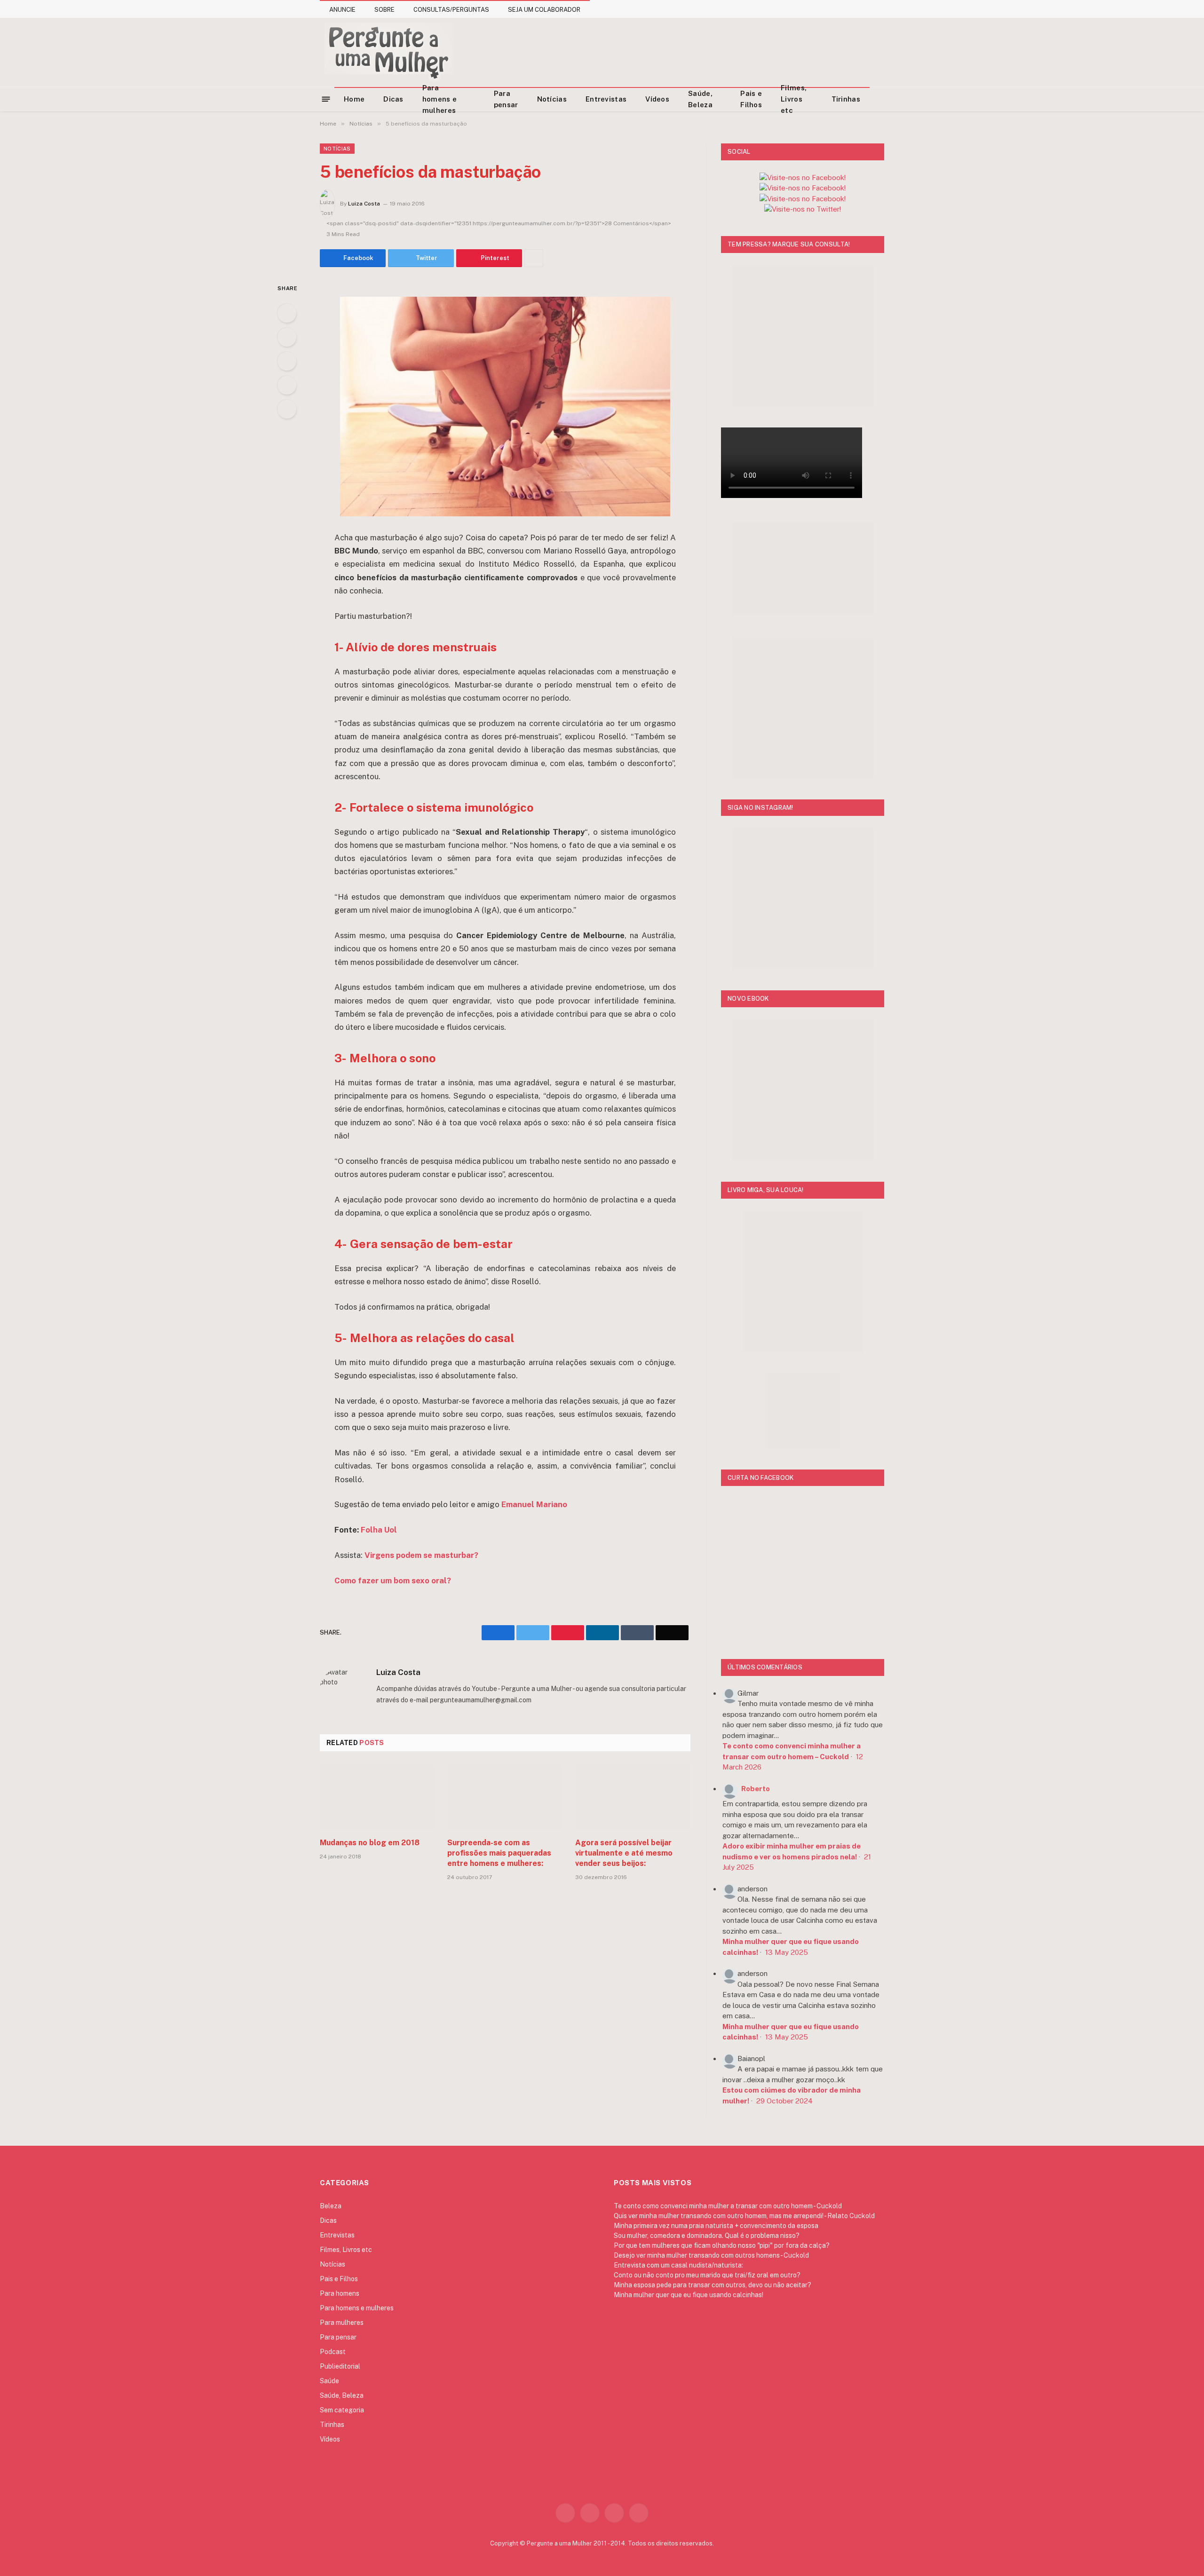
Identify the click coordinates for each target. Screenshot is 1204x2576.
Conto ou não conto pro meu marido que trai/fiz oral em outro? (707, 2275)
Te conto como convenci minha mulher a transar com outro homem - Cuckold (728, 2206)
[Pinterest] (287, 385)
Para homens (340, 2293)
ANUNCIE (342, 10)
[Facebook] (287, 313)
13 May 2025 (787, 1952)
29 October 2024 (784, 2101)
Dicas (393, 99)
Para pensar (506, 99)
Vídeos (657, 99)
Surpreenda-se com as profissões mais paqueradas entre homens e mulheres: (499, 1853)
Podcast (333, 2352)
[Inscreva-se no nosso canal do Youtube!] (803, 188)
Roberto (756, 1789)
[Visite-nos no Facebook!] (803, 199)
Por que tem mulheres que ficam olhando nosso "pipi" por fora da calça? (722, 2245)
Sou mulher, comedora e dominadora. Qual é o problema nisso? (707, 2236)
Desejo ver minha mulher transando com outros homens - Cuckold (711, 2255)
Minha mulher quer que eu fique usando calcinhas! (689, 2295)
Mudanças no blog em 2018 (370, 1843)
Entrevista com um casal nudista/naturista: (678, 2265)
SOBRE (384, 10)
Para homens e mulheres (440, 99)
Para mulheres (342, 2323)
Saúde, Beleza (700, 99)
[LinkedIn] (287, 361)
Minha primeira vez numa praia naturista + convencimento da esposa (716, 2226)
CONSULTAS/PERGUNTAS (451, 10)
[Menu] (326, 99)
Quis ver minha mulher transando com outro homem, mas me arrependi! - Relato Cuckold (744, 2216)
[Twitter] (287, 337)
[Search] (880, 99)
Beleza (331, 2206)
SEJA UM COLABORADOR (544, 10)
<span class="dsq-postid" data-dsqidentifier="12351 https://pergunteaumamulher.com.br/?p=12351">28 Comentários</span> (499, 223)
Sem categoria (342, 2410)
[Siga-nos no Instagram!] (803, 178)
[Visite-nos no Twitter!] (803, 209)
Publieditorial (340, 2366)
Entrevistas (606, 99)
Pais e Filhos (751, 99)
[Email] (287, 409)
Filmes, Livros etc (794, 99)
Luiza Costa (364, 204)
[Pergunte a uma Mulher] (388, 52)
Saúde (329, 2381)
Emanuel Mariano (534, 1504)
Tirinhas (846, 99)
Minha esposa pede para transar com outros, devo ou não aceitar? (713, 2285)
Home (354, 99)
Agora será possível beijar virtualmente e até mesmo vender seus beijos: (624, 1853)
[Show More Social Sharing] (534, 258)
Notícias (552, 99)
